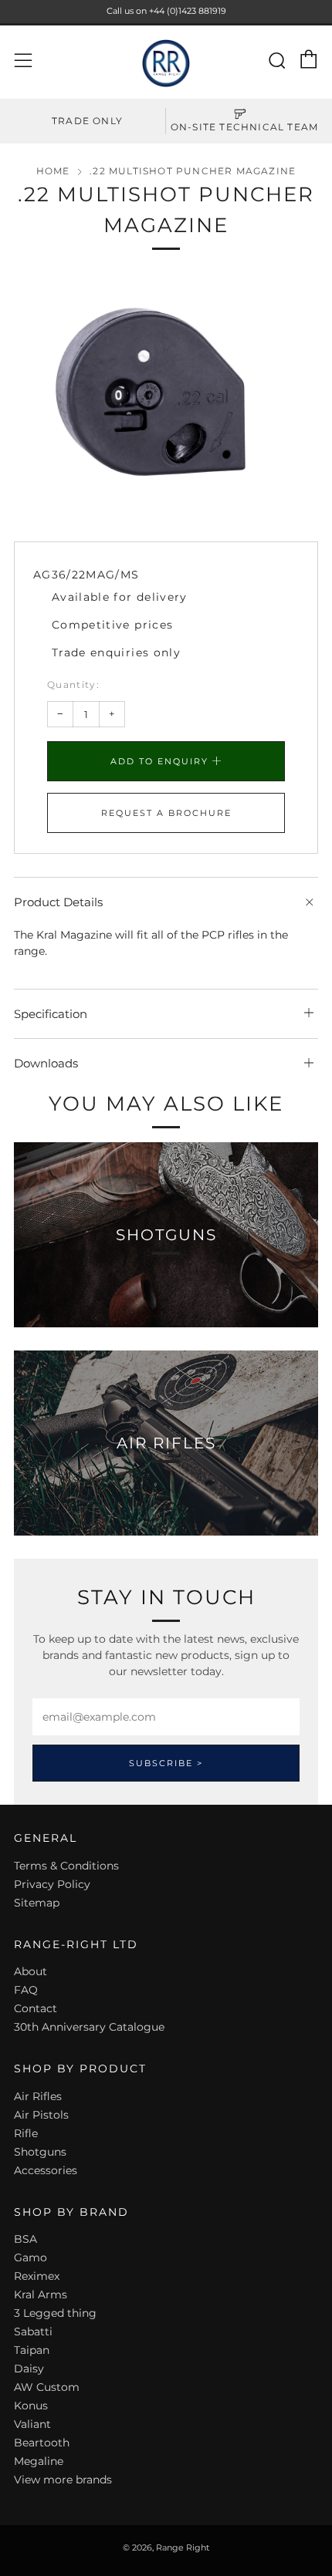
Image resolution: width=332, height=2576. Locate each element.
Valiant (32, 2424)
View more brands (63, 2480)
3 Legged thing (55, 2313)
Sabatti (33, 2332)
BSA (25, 2239)
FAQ (26, 1990)
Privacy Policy (52, 1884)
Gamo (30, 2257)
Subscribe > (166, 1763)
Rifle (26, 2133)
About (30, 1971)
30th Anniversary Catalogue (89, 2027)
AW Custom (47, 2387)
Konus (31, 2406)
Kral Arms (41, 2294)
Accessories (46, 2170)
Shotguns (40, 2152)
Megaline (39, 2461)
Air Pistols (41, 2115)
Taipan (32, 2350)
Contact (36, 2008)
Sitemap (37, 1903)
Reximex (37, 2276)
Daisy (29, 2369)
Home (53, 171)
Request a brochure (166, 813)
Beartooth (42, 2443)
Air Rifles (38, 2096)
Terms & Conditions (66, 1866)
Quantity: (73, 685)
